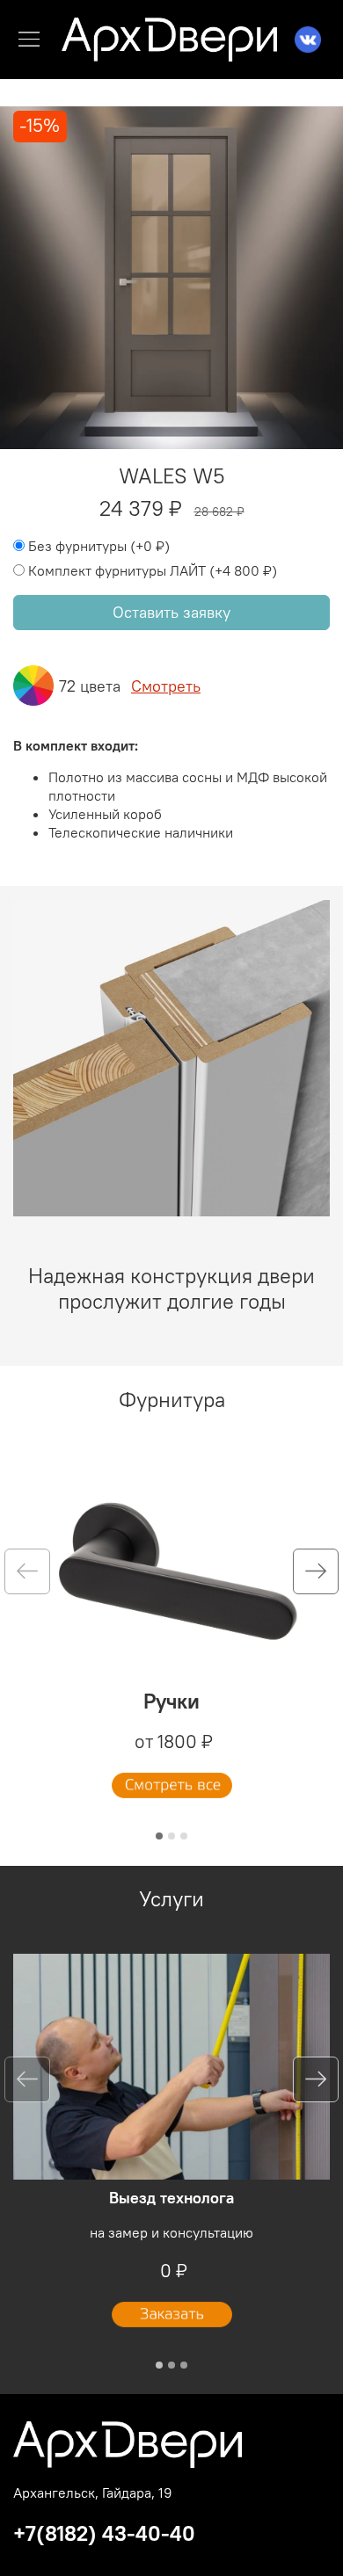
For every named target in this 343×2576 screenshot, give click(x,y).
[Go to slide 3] (184, 1836)
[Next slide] (316, 1571)
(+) (99, 546)
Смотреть (166, 686)
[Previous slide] (27, 1571)
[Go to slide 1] (159, 1836)
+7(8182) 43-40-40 (104, 2533)
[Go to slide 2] (171, 1836)
